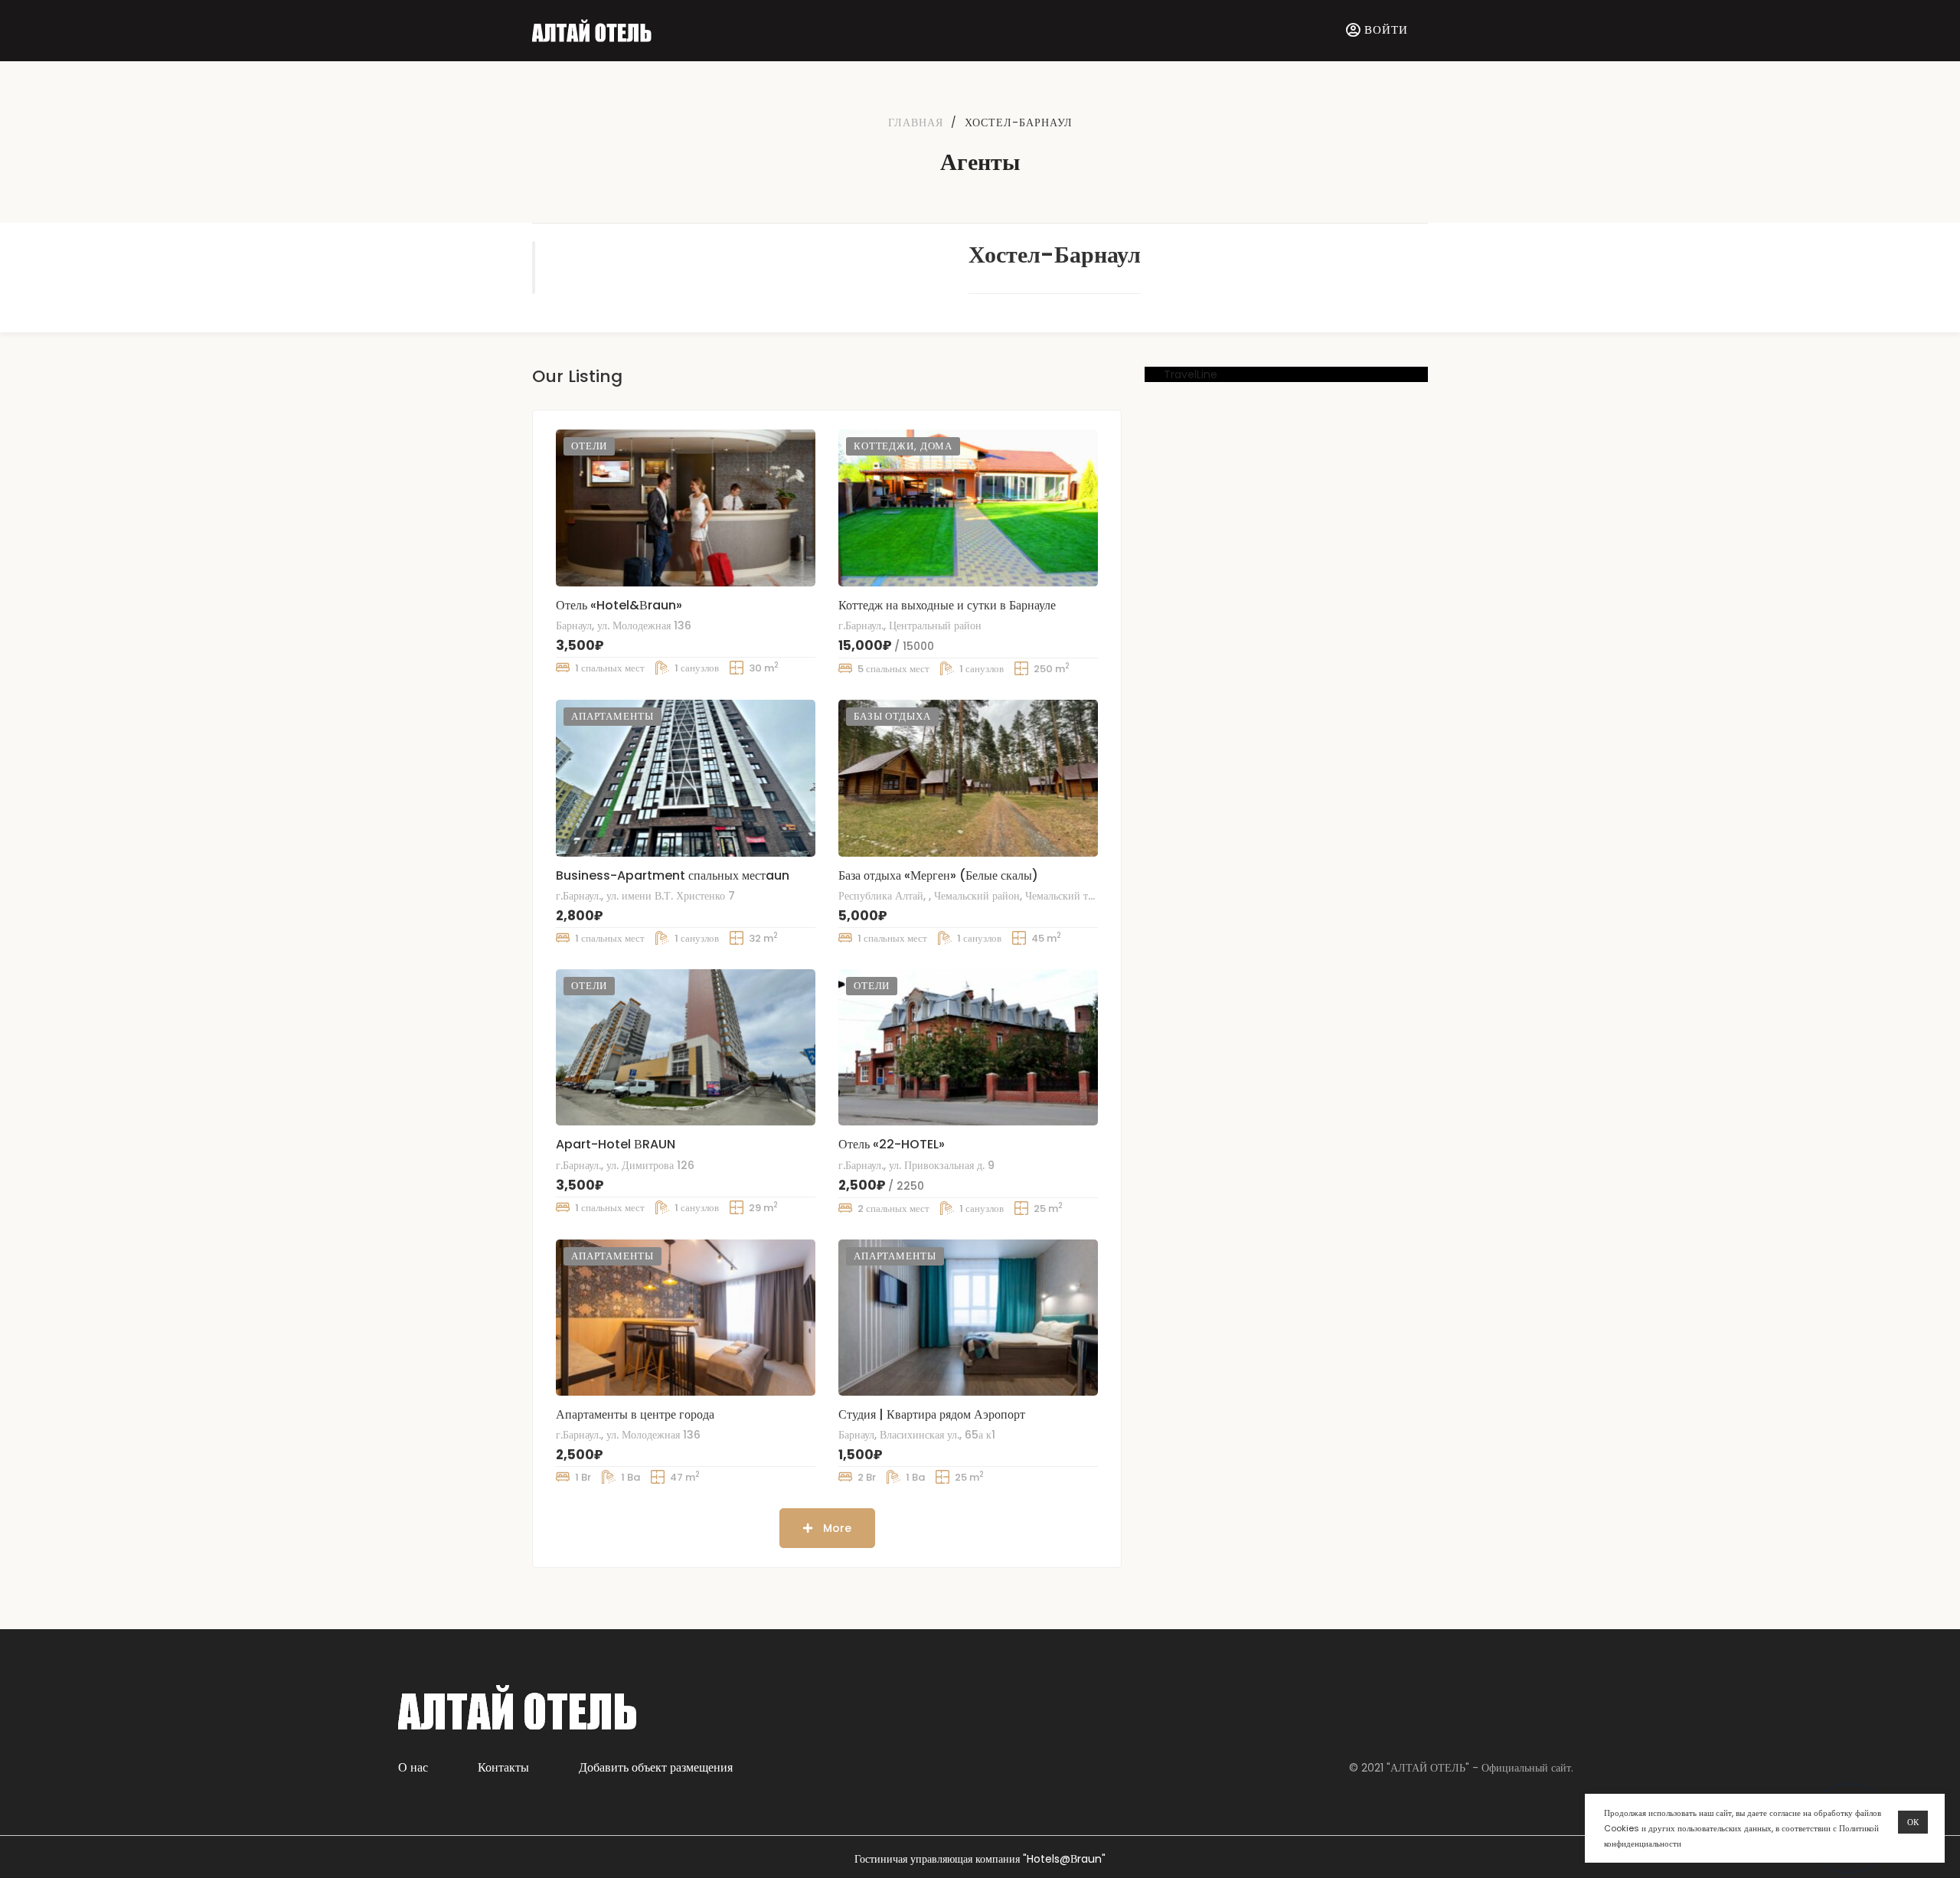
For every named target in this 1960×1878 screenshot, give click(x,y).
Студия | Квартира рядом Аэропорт (932, 1414)
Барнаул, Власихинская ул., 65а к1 (917, 1435)
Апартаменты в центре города (635, 1414)
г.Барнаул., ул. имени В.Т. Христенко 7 (645, 896)
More (836, 1528)
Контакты (503, 1767)
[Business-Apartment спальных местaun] (686, 778)
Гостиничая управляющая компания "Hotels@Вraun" (980, 1859)
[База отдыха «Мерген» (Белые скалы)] (968, 778)
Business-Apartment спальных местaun (673, 875)
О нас (413, 1767)
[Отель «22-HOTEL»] (968, 1047)
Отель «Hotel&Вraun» (619, 605)
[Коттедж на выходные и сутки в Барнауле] (968, 508)
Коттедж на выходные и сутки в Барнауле (947, 605)
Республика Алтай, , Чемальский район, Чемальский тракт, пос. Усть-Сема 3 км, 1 (1028, 896)
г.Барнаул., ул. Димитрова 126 (625, 1165)
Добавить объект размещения (656, 1767)
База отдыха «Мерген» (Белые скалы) (938, 875)
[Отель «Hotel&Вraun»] (686, 508)
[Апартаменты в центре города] (686, 1318)
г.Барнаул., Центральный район (910, 625)
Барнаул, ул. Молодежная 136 (624, 625)
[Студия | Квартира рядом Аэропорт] (968, 1318)
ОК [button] (1913, 1822)
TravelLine (1191, 374)
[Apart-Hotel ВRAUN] (686, 1047)
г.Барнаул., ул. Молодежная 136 (628, 1435)
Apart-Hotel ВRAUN (616, 1144)
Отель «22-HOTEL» (892, 1144)
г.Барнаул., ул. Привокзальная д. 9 (916, 1165)
